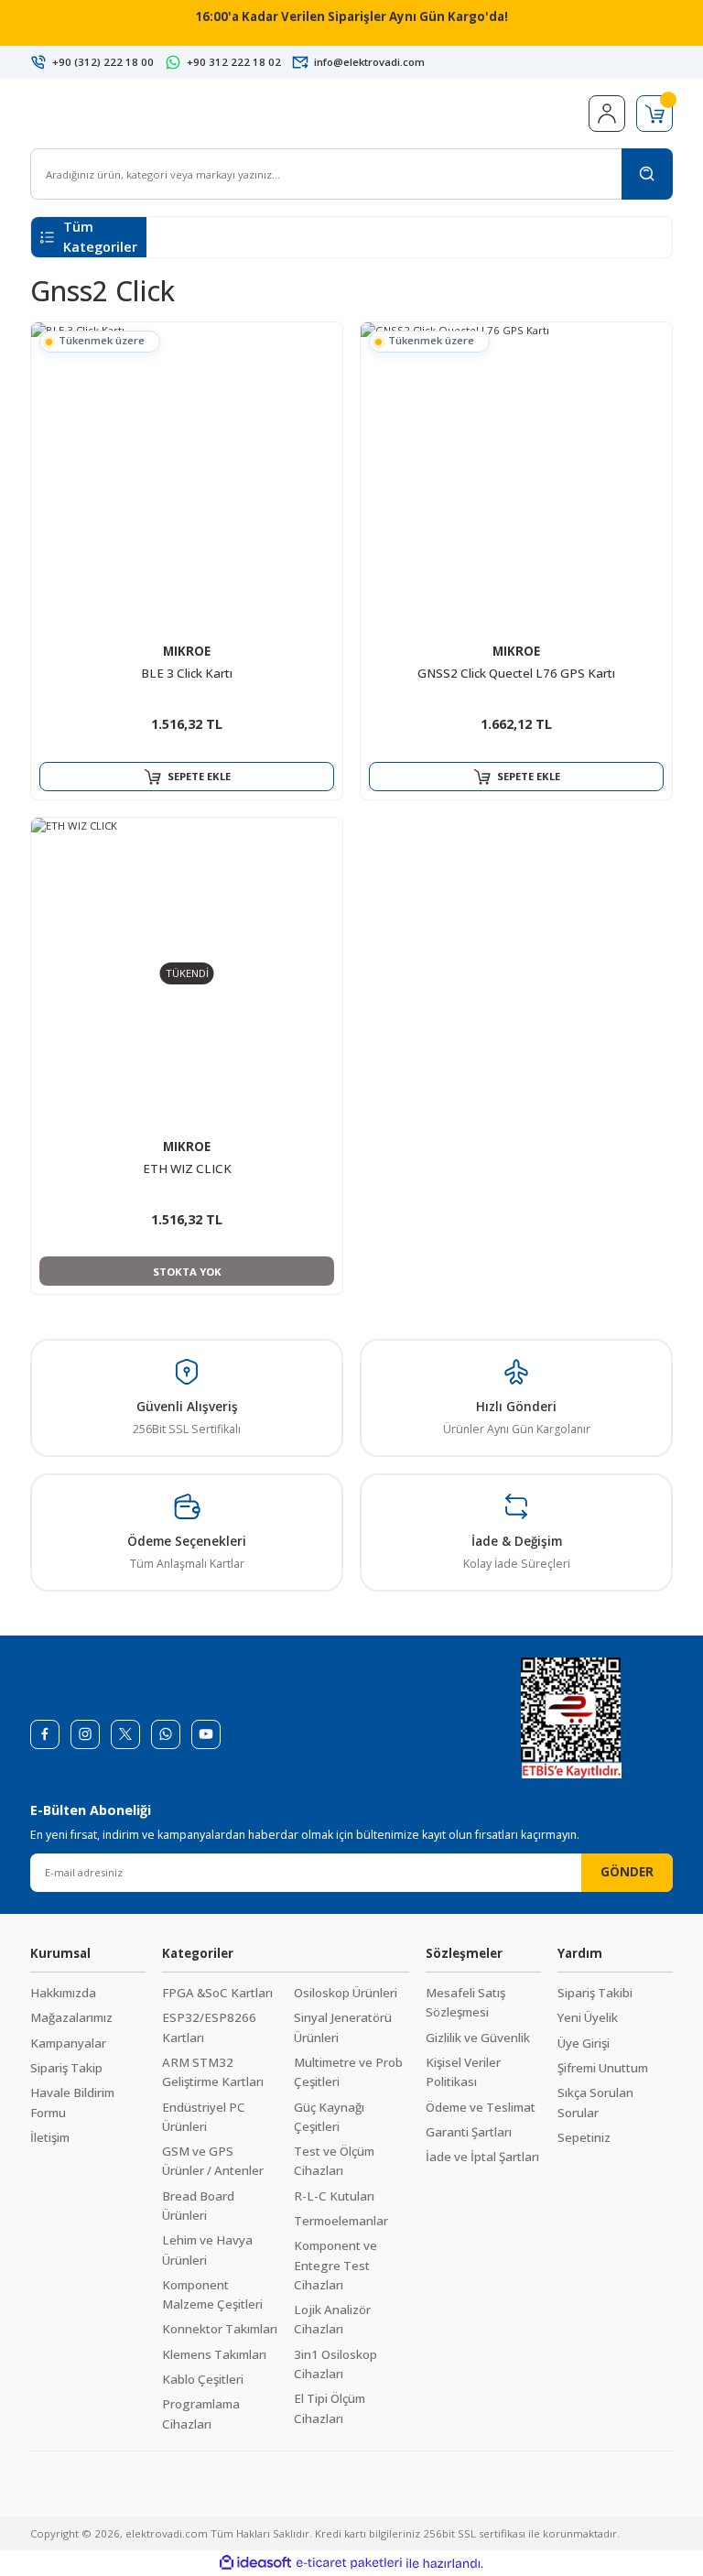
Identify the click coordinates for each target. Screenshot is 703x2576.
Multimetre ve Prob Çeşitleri (348, 2072)
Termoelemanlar (341, 2221)
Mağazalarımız (71, 2017)
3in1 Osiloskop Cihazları (335, 2364)
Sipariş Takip (66, 2068)
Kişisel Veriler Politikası (463, 2072)
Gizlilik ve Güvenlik (478, 2038)
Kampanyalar (68, 2043)
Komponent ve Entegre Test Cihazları (335, 2265)
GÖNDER (627, 1872)
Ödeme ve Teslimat (481, 2107)
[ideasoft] (255, 2563)
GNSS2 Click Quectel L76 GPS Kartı (516, 673)
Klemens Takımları (214, 2354)
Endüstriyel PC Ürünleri (204, 2117)
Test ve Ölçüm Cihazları (334, 2161)
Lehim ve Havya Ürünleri (207, 2250)
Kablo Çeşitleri (203, 2379)
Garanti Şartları (469, 2132)
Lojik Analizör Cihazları (332, 2319)
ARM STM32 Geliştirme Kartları (213, 2072)
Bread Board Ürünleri (198, 2206)
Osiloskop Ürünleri (346, 1993)
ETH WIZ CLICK (187, 1168)
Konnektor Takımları (220, 2329)
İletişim (50, 2137)
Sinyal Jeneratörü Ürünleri (343, 2027)
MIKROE (187, 651)
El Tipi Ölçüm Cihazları (330, 2408)
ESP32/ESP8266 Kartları (209, 2027)
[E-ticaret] (349, 2564)
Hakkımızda (63, 1993)
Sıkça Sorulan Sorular (595, 2102)
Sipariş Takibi (595, 1993)
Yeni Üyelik (588, 2017)
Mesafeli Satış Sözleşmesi (465, 2002)
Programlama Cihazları (201, 2413)
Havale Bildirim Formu (72, 2102)
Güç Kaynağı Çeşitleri (329, 2117)
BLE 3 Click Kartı (187, 673)
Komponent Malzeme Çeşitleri (212, 2294)
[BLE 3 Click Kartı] (187, 478)
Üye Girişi (584, 2043)
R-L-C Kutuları (334, 2196)
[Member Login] (607, 114)
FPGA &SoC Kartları (217, 1993)
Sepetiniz (584, 2137)
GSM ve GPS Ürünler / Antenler (213, 2161)
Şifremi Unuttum (603, 2068)
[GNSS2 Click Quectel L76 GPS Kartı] (516, 478)
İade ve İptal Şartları (482, 2157)
